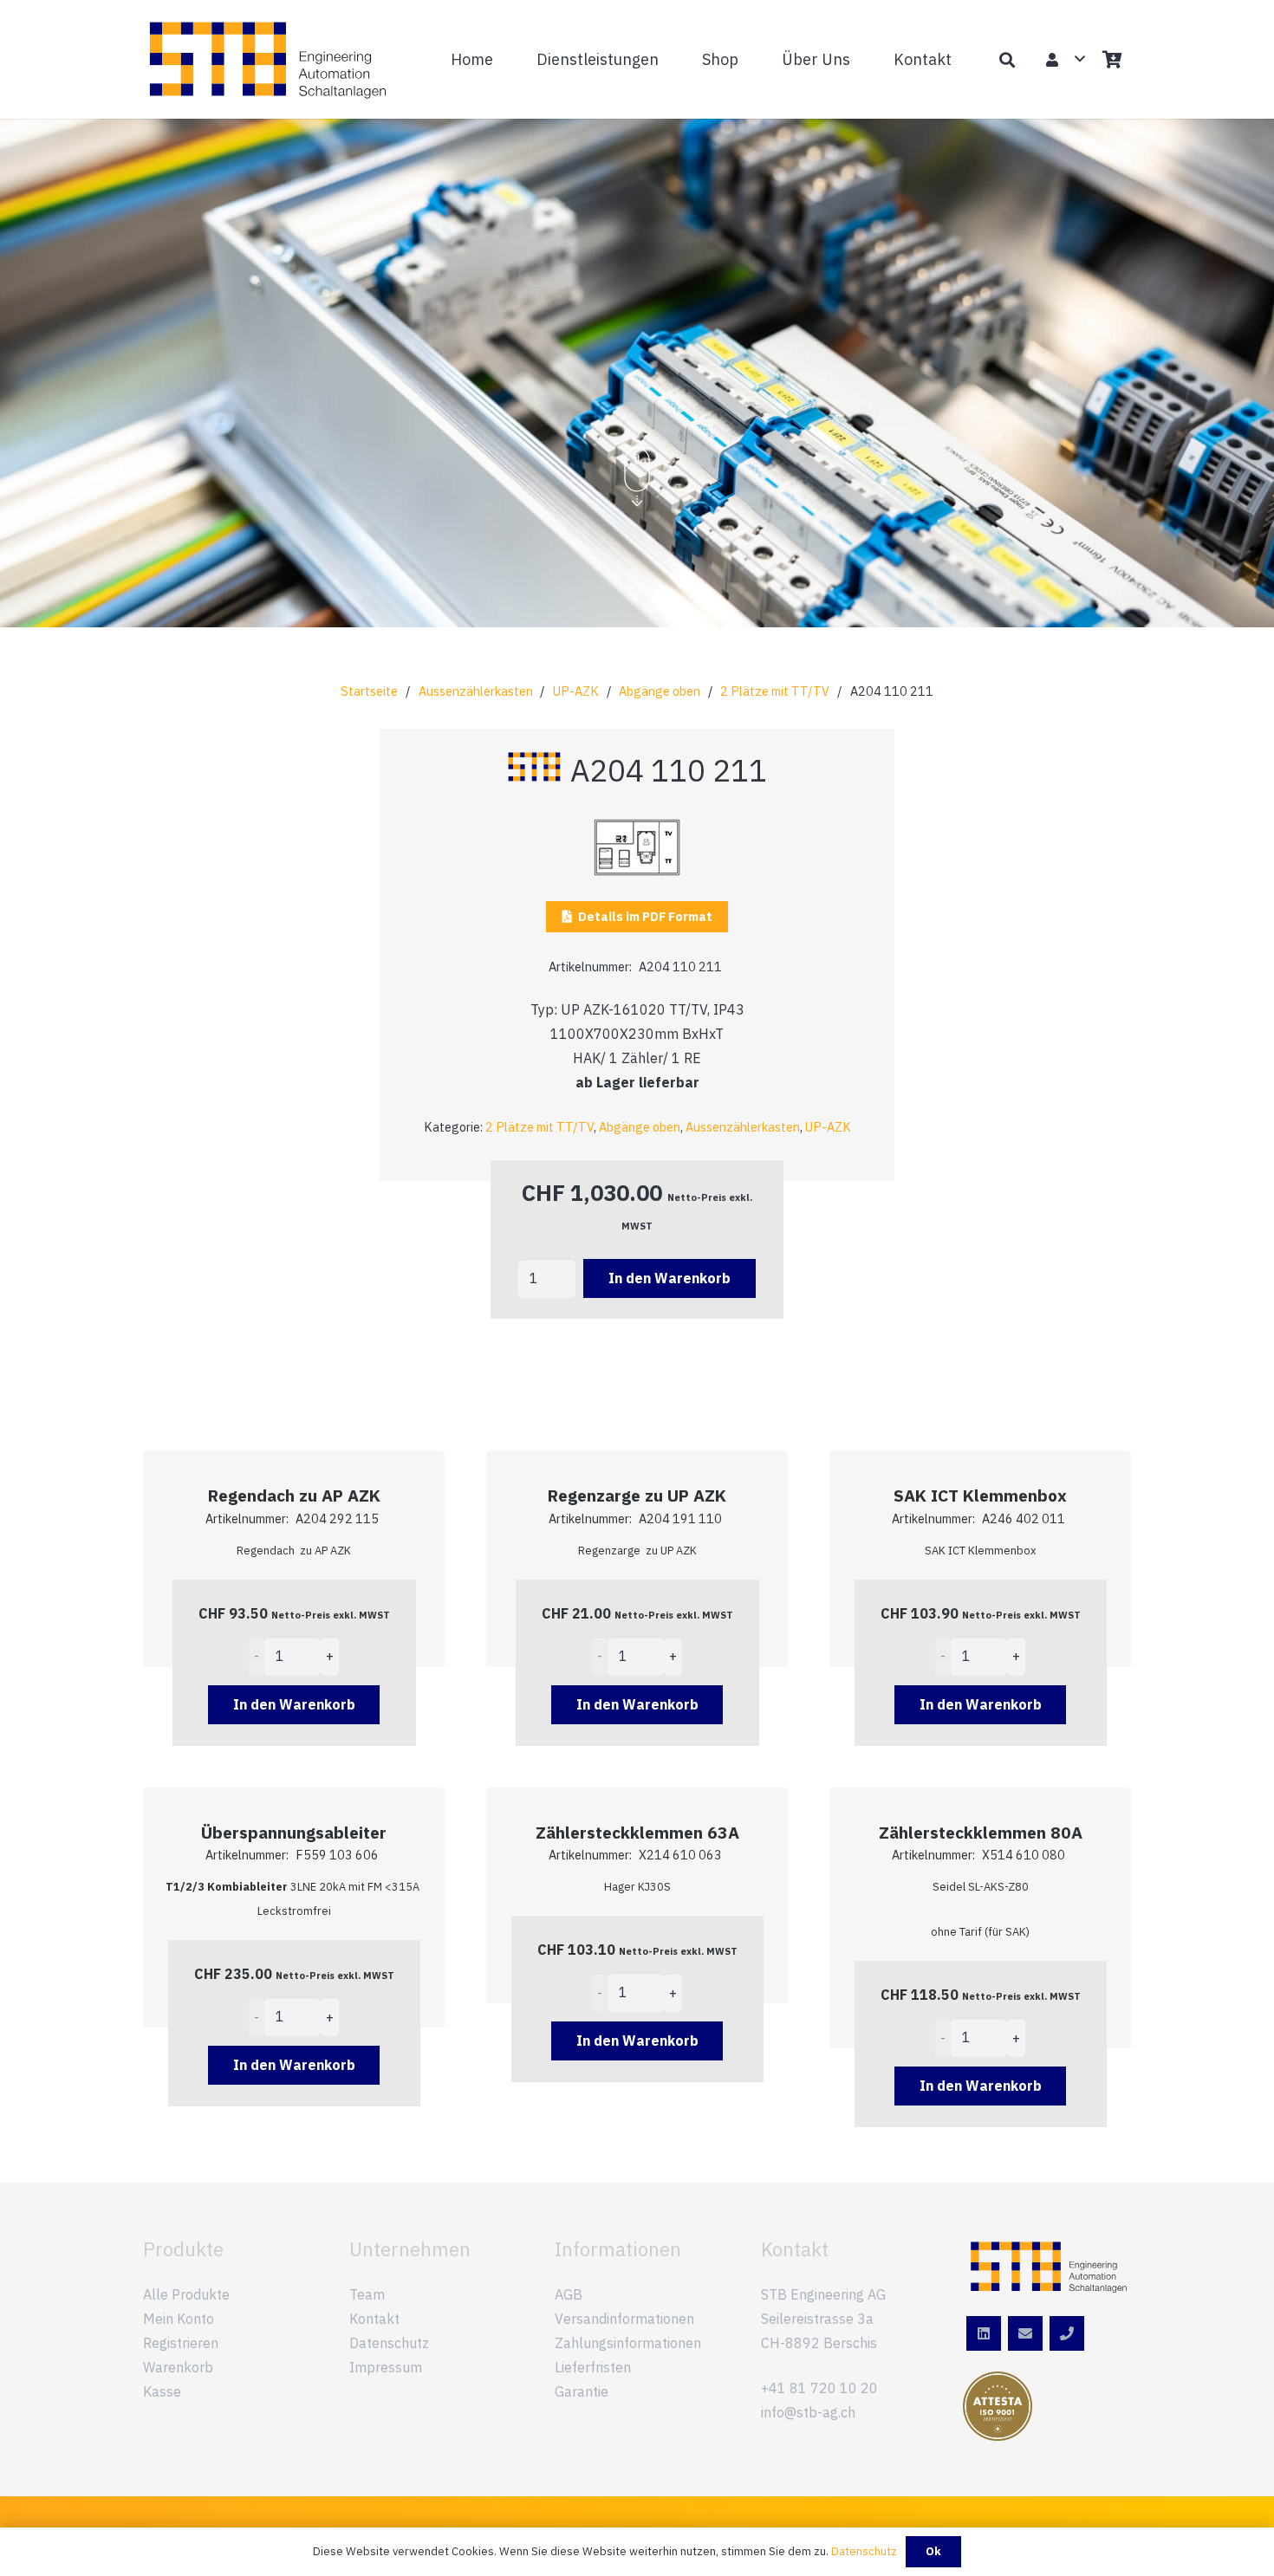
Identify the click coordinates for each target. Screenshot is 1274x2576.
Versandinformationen (624, 2319)
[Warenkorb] (1112, 59)
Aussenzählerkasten (476, 691)
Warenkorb (178, 2367)
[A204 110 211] (637, 831)
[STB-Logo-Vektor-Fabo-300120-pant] (268, 60)
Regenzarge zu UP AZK (637, 1495)
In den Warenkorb (669, 1278)
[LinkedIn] (984, 2333)
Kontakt (374, 2319)
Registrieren (181, 2343)
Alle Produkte (186, 2294)
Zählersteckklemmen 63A (637, 1832)
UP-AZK (576, 691)
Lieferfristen (593, 2367)
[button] (669, 59)
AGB (569, 2294)
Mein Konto (179, 2319)
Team (367, 2294)
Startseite (369, 691)
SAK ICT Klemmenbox (980, 1495)
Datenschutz (389, 2343)
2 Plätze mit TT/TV (775, 691)
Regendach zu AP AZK (294, 1495)
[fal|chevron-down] (637, 478)
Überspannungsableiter (294, 1832)
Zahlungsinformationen (628, 2343)
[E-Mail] (1025, 2333)
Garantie (582, 2391)
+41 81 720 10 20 (819, 2388)
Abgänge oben (660, 691)
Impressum (386, 2367)
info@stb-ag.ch (808, 2412)
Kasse (162, 2391)
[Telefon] (1067, 2333)
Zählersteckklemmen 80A (981, 1832)
